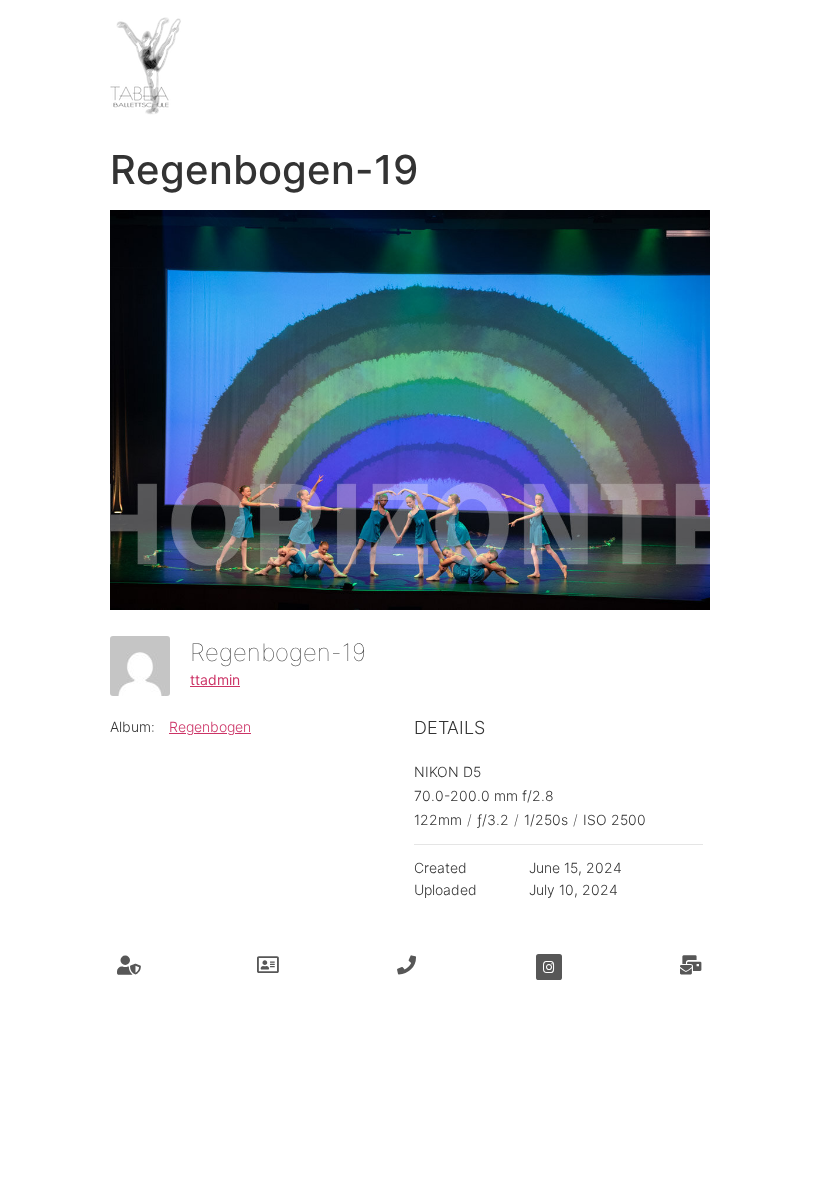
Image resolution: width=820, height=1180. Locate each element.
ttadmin (215, 679)
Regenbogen (210, 726)
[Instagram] (549, 967)
